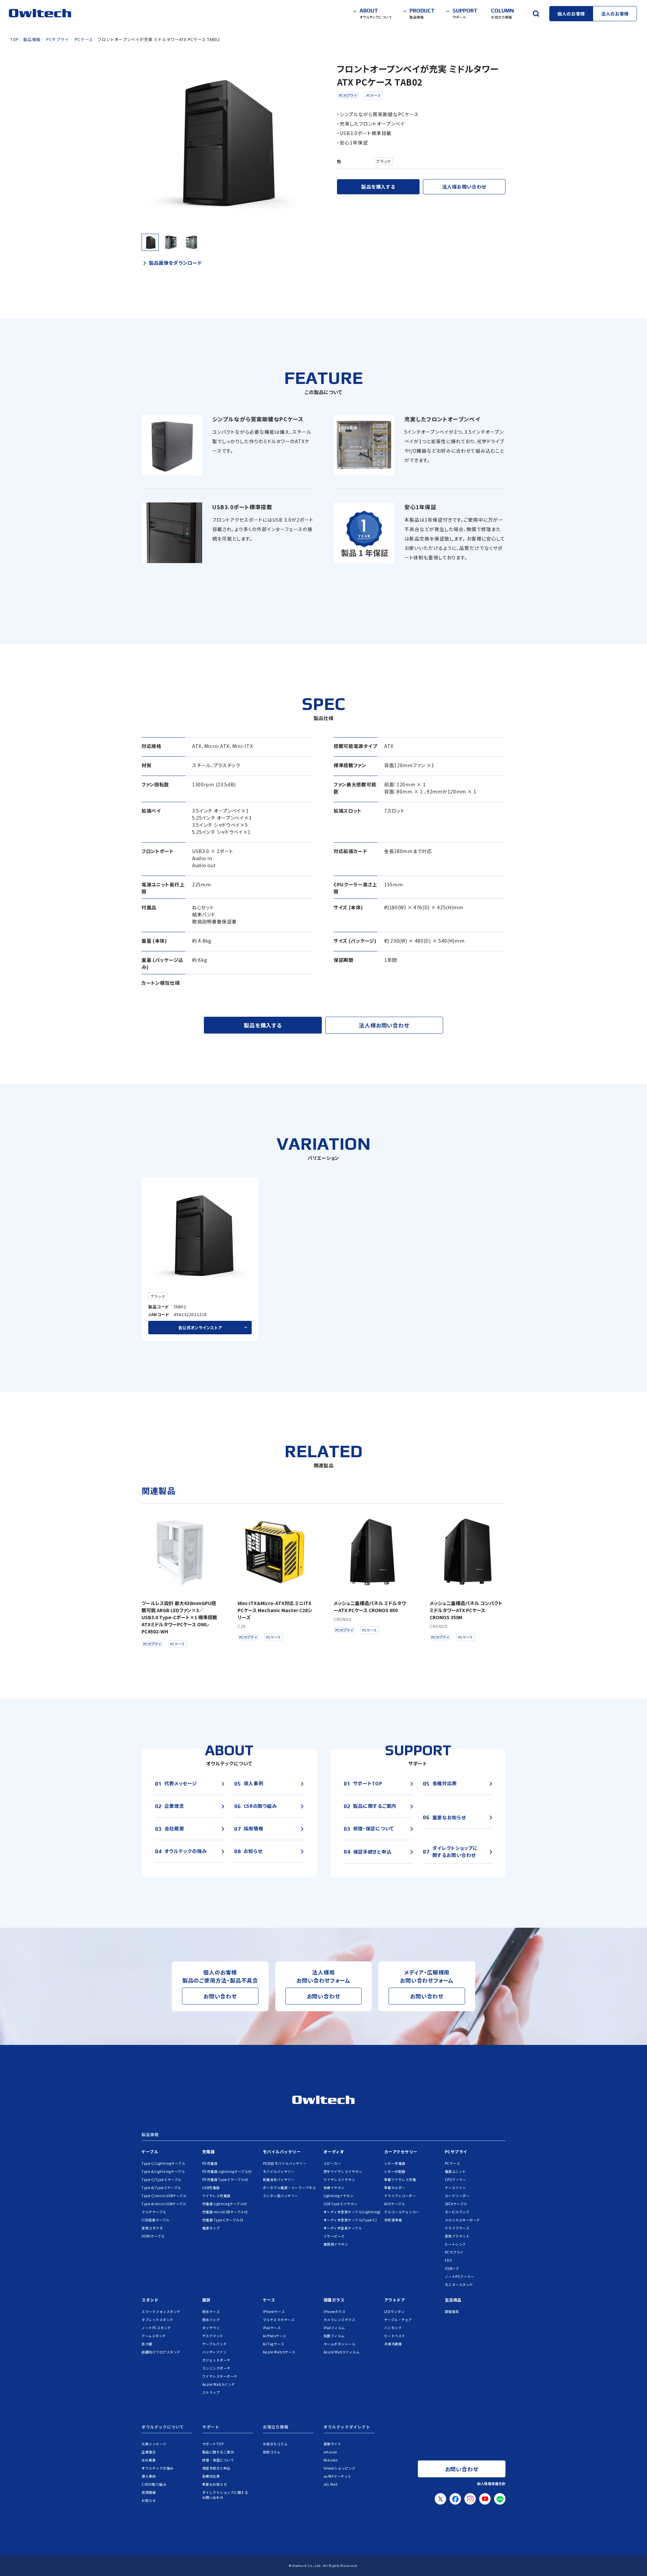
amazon (330, 2452)
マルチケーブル (154, 2212)
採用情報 (149, 2492)
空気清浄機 (393, 2220)
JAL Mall (331, 2484)
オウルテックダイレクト (347, 2427)
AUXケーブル (395, 2204)
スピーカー (332, 2163)
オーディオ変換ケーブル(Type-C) (350, 2220)
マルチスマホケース (279, 2320)
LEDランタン (395, 2311)
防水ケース (211, 2311)
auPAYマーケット (337, 2476)
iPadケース (272, 2328)
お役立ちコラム (275, 2444)
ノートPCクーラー (460, 2276)
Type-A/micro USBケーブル (164, 2204)
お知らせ (149, 2500)
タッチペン (211, 2328)
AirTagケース (274, 2344)
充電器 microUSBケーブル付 (225, 2212)
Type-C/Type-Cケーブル (161, 2179)
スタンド (150, 2300)
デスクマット (213, 2336)
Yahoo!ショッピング (340, 2468)
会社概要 (149, 2460)
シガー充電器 (395, 2163)
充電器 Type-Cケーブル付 (223, 2220)
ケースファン (455, 2188)
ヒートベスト (395, 2336)
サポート (211, 2427)
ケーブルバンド (215, 2344)
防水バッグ (211, 2320)
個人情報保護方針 (491, 2484)
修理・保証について (218, 2460)
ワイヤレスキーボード (220, 2376)
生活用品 (453, 2300)
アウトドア (395, 2300)
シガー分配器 (395, 2171)
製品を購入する (378, 187)
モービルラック (457, 2212)
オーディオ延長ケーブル (343, 2228)
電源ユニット (455, 2171)
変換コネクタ (152, 2228)
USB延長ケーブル (156, 2220)
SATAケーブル (456, 2204)
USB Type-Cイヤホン (341, 2204)
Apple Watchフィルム (342, 2352)
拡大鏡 (147, 2344)
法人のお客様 (615, 14)
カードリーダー (457, 2196)
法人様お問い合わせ (464, 187)
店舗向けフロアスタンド (161, 2352)
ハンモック (393, 2328)
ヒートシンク (455, 2244)
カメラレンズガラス (340, 2320)
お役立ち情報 (276, 2427)
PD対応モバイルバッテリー (285, 2163)
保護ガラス (334, 2300)
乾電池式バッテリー (279, 2179)
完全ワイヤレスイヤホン (343, 2171)
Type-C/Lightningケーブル (163, 2163)
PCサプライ (348, 95)
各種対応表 (211, 2476)
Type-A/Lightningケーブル (163, 2171)
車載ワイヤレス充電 (400, 2179)
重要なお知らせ (215, 2484)
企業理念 (149, 2452)
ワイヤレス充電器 (216, 2196)
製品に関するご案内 (218, 2452)
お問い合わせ (220, 1996)
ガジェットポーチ (216, 2360)
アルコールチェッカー (402, 2212)
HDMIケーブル (153, 2236)
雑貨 (206, 2300)
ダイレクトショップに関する (225, 2495)
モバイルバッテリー (282, 2151)
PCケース (374, 95)
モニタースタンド (459, 2285)
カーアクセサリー (401, 2151)
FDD (449, 2260)
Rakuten (331, 2460)
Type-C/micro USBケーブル (164, 2196)
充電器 (209, 2151)
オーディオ (334, 2151)
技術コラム (272, 2452)
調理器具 (452, 2311)
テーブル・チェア (398, 2320)
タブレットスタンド (158, 2320)
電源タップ (211, 2228)
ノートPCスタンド (156, 2328)
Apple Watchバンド (219, 2384)
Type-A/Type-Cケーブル (161, 2188)
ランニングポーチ (216, 2368)
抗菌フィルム (334, 2336)
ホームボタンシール (340, 2344)
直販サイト (332, 2444)
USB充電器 (211, 2188)
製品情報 (150, 2135)
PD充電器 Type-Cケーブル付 (225, 2179)
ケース (269, 2300)
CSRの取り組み (154, 2484)
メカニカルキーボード (463, 2220)
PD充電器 (210, 2163)
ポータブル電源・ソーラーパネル (289, 2188)
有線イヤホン (334, 2188)
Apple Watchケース (279, 2352)
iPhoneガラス (335, 2311)
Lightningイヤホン (339, 2196)
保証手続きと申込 (216, 2468)
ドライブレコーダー (400, 2196)
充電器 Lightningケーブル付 (225, 2204)
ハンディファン (214, 2352)
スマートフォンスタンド (161, 2311)
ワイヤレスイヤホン (340, 2179)
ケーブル (150, 2151)
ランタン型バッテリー (281, 2196)
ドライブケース (457, 2228)
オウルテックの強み (158, 2468)
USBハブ (452, 2268)
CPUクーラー (456, 2179)
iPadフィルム (334, 2328)
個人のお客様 (571, 14)
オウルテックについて (163, 2427)
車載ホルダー (395, 2188)
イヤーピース (334, 2236)
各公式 (200, 1327)
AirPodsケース (275, 2336)
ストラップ (211, 2392)
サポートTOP (213, 2444)
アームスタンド (154, 2336)
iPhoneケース (274, 2311)
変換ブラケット (457, 2236)
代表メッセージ (154, 2444)
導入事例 (149, 2476)
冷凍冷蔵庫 (393, 2344)
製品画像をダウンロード (175, 263)
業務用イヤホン (336, 2244)
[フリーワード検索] (536, 13)
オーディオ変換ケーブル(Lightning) (352, 2212)
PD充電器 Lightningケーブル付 (227, 2171)
